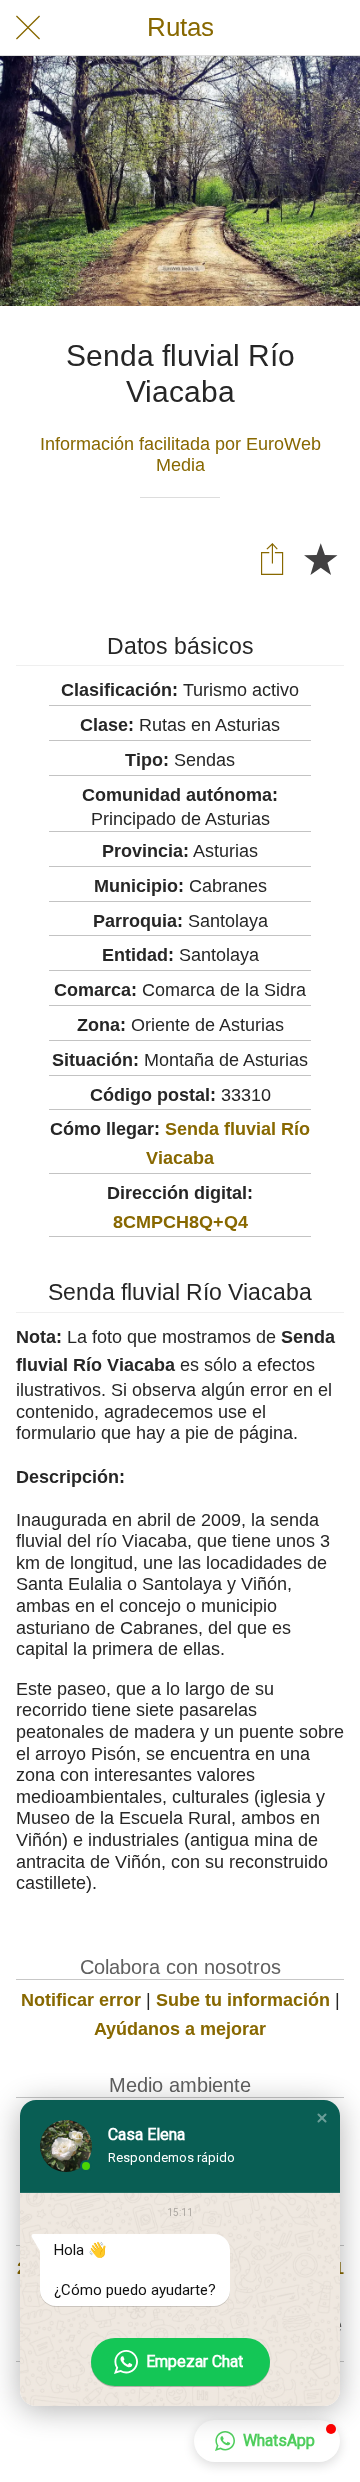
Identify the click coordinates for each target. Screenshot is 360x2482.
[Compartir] (272, 558)
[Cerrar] (28, 28)
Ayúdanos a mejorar (180, 2029)
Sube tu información (243, 2000)
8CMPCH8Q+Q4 (180, 1222)
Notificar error (81, 2000)
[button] (322, 2118)
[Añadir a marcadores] (320, 558)
